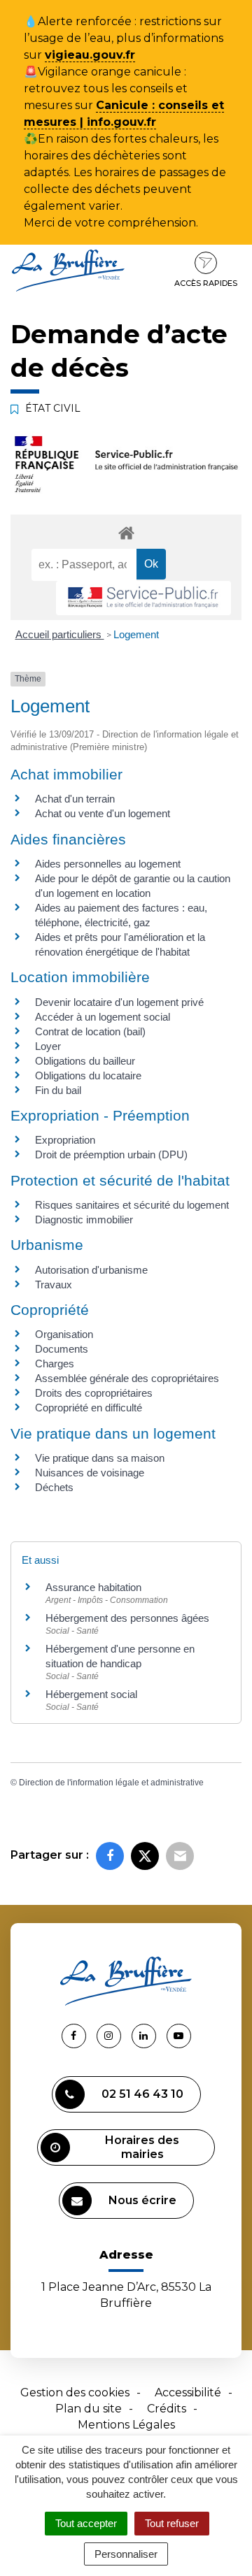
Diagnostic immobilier (84, 1219)
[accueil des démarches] (126, 532)
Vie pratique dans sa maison (100, 1458)
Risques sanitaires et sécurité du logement (132, 1205)
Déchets (54, 1487)
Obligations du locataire (88, 1075)
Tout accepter (86, 2523)
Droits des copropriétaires (94, 1393)
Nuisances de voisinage (90, 1473)
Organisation (64, 1334)
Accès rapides (206, 283)
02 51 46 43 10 (142, 2094)
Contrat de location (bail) (90, 1031)
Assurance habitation (93, 1587)
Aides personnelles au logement (108, 864)
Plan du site (89, 2409)
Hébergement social (91, 1694)
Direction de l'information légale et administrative (111, 1783)
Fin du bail (58, 1090)
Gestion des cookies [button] (75, 2392)
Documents (62, 1349)
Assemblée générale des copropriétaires (127, 1378)
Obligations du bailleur (85, 1061)
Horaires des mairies (142, 2147)
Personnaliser (126, 2554)
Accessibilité (188, 2392)
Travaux (54, 1285)
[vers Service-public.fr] (143, 598)
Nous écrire (142, 2200)
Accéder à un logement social (103, 1017)
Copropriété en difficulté (89, 1408)
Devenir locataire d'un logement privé (119, 1002)
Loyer (48, 1046)
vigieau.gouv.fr (90, 55)
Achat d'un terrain (75, 799)
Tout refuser (172, 2523)
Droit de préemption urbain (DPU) (111, 1154)
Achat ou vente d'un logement (103, 813)
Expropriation (65, 1140)
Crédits (167, 2409)
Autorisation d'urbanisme (91, 1270)
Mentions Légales (126, 2425)
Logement (136, 634)
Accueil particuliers (60, 634)
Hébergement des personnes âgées (127, 1618)
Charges (55, 1363)
